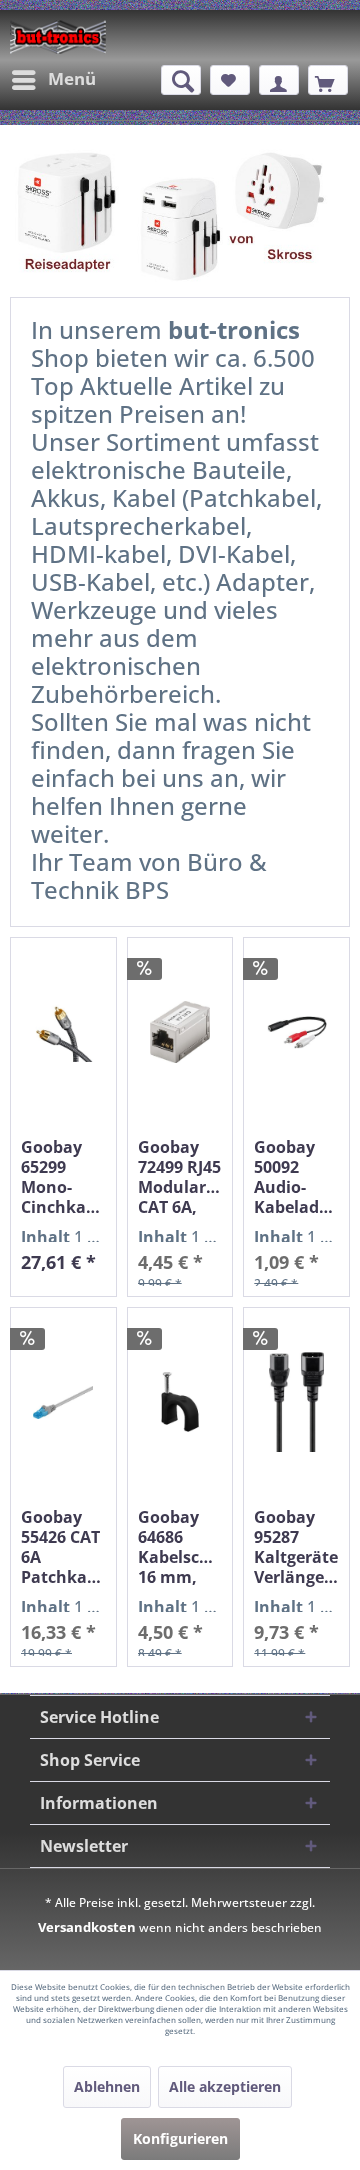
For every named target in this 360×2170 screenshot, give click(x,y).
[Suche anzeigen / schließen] (181, 80)
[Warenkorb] (328, 80)
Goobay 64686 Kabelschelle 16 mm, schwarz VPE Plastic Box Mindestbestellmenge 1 (180, 1547)
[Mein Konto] (279, 80)
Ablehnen (107, 2086)
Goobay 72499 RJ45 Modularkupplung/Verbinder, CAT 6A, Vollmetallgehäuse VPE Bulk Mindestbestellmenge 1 (180, 1177)
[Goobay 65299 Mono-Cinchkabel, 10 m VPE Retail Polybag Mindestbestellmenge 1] (63, 1032)
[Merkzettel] (230, 80)
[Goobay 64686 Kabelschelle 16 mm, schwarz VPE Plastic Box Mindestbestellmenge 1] (180, 1402)
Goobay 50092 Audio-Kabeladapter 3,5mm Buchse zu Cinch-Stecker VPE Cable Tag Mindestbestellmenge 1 (296, 1177)
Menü (72, 78)
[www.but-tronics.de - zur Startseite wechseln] (58, 37)
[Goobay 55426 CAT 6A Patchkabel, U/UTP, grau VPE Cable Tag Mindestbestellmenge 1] (63, 1402)
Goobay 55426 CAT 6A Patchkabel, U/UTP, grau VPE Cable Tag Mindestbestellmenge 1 (63, 1547)
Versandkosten (87, 1927)
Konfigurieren (180, 2138)
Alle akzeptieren (225, 2086)
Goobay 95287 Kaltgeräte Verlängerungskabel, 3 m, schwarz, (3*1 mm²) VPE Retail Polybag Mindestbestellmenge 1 (296, 1547)
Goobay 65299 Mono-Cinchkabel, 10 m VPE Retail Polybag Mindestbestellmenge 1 (63, 1177)
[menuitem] (53, 80)
